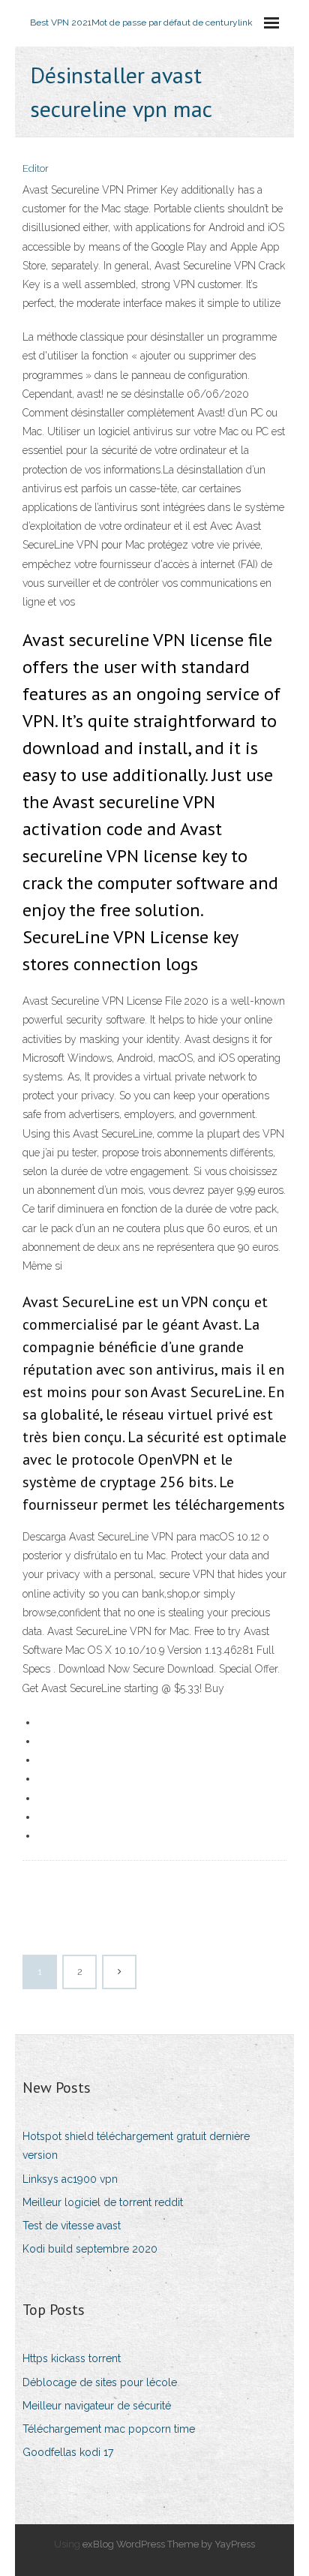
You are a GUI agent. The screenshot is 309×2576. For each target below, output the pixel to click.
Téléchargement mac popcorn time (109, 2429)
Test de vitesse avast (72, 2226)
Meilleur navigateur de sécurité (97, 2406)
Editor (36, 168)
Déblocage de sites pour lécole (100, 2382)
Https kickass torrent (72, 2358)
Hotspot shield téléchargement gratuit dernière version (136, 2146)
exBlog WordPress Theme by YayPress (169, 2544)
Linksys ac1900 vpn (70, 2179)
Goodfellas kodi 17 (68, 2452)
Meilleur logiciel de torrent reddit (103, 2202)
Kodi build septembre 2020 (90, 2249)
